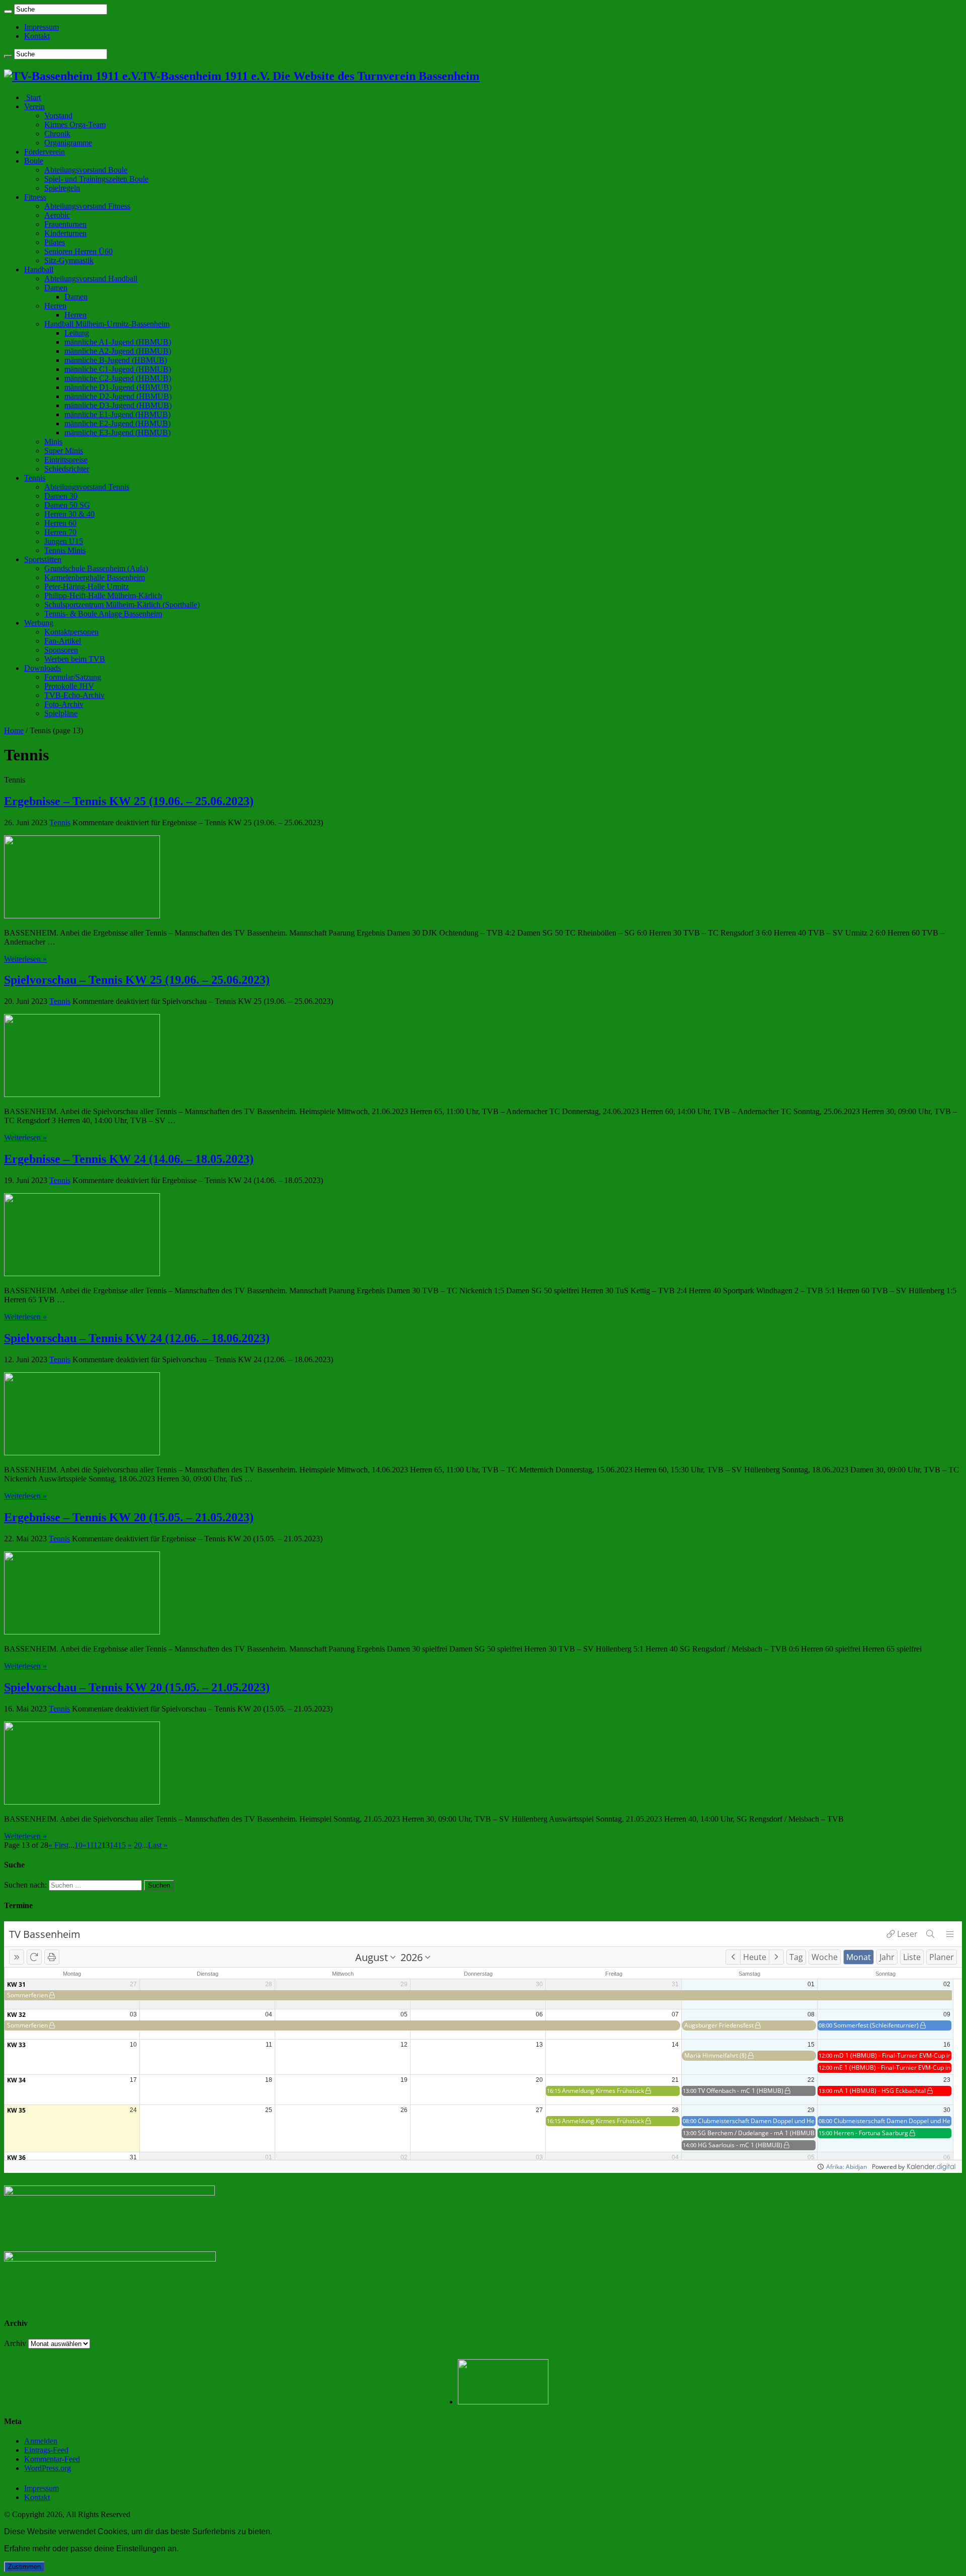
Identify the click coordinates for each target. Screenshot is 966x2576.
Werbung (39, 623)
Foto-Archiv (64, 704)
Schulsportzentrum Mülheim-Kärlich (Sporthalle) (122, 605)
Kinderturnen (65, 233)
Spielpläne (61, 713)
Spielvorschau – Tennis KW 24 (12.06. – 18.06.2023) (137, 1338)
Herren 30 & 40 (69, 514)
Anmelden (41, 2441)
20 (138, 1845)
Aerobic (57, 215)
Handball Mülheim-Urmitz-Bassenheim (107, 324)
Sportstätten (43, 559)
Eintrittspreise (66, 460)
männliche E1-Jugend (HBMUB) (117, 414)
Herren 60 (60, 523)
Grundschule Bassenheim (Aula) (96, 568)
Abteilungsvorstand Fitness (87, 206)
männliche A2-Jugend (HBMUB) (118, 351)
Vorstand (58, 115)
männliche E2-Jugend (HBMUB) (117, 423)
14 (114, 1845)
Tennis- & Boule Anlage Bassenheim (103, 614)
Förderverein (45, 152)
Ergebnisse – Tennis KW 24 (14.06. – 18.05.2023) (129, 1159)
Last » (158, 1845)
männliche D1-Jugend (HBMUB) (118, 387)
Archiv (15, 2343)
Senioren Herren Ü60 (78, 251)
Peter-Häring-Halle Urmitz (87, 587)
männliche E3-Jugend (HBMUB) (117, 433)
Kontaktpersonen (71, 632)
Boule (34, 161)
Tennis (35, 478)
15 (122, 1845)
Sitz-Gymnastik (69, 260)
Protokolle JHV (69, 686)
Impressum (42, 27)
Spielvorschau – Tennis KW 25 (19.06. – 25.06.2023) (137, 980)
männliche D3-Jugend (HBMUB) (118, 405)
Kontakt (37, 36)
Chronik (57, 134)
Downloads (43, 668)
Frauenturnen (65, 224)
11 (90, 1845)
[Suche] (8, 12)
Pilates (55, 242)
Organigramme (68, 143)
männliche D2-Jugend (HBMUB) (118, 396)
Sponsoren (61, 650)
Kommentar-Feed (52, 2459)
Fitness (35, 197)
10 (78, 1845)
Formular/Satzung (73, 677)
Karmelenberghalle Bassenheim (95, 577)
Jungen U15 (64, 541)
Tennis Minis (65, 550)
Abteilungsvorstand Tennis (87, 487)
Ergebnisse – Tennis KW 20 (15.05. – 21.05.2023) (129, 1517)
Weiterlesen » (25, 959)
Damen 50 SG (67, 505)
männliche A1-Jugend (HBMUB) (118, 342)
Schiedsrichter (67, 469)
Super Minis (64, 451)
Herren (55, 306)
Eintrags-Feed (46, 2450)
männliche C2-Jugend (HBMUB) (118, 378)
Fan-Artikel (63, 641)
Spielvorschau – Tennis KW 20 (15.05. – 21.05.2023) (137, 1687)
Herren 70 (60, 532)
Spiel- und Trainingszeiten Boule (96, 179)
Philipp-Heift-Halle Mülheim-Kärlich (103, 596)
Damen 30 (61, 496)
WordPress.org (48, 2468)
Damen (56, 288)
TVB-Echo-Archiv (74, 695)
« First (58, 1845)
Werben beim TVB (75, 659)
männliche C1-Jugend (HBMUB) (118, 369)
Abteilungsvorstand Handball (91, 279)
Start (32, 97)
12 (98, 1845)
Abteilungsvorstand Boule (86, 170)
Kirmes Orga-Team (75, 125)
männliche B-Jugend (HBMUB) (116, 360)
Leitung (77, 333)
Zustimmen (24, 2567)
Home (14, 730)
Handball (39, 269)
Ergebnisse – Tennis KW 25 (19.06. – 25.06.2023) (129, 801)
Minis (53, 442)
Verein (34, 106)
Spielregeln (62, 188)
